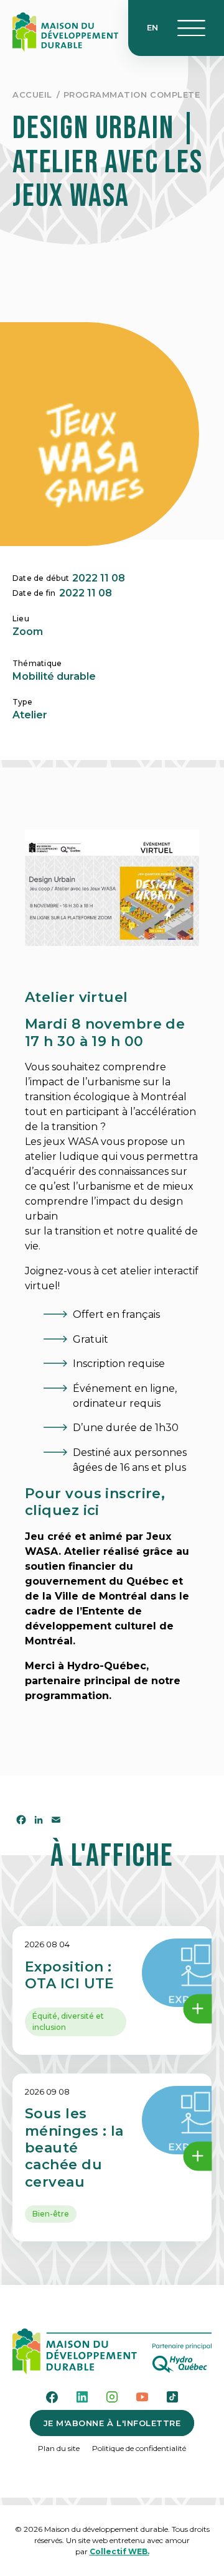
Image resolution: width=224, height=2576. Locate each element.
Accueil (32, 95)
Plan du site (59, 2448)
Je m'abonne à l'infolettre (112, 2423)
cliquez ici (62, 1510)
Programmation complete (132, 95)
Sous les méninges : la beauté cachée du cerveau (74, 2148)
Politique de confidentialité (139, 2448)
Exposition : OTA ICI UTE (70, 1975)
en (152, 27)
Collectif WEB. (119, 2551)
